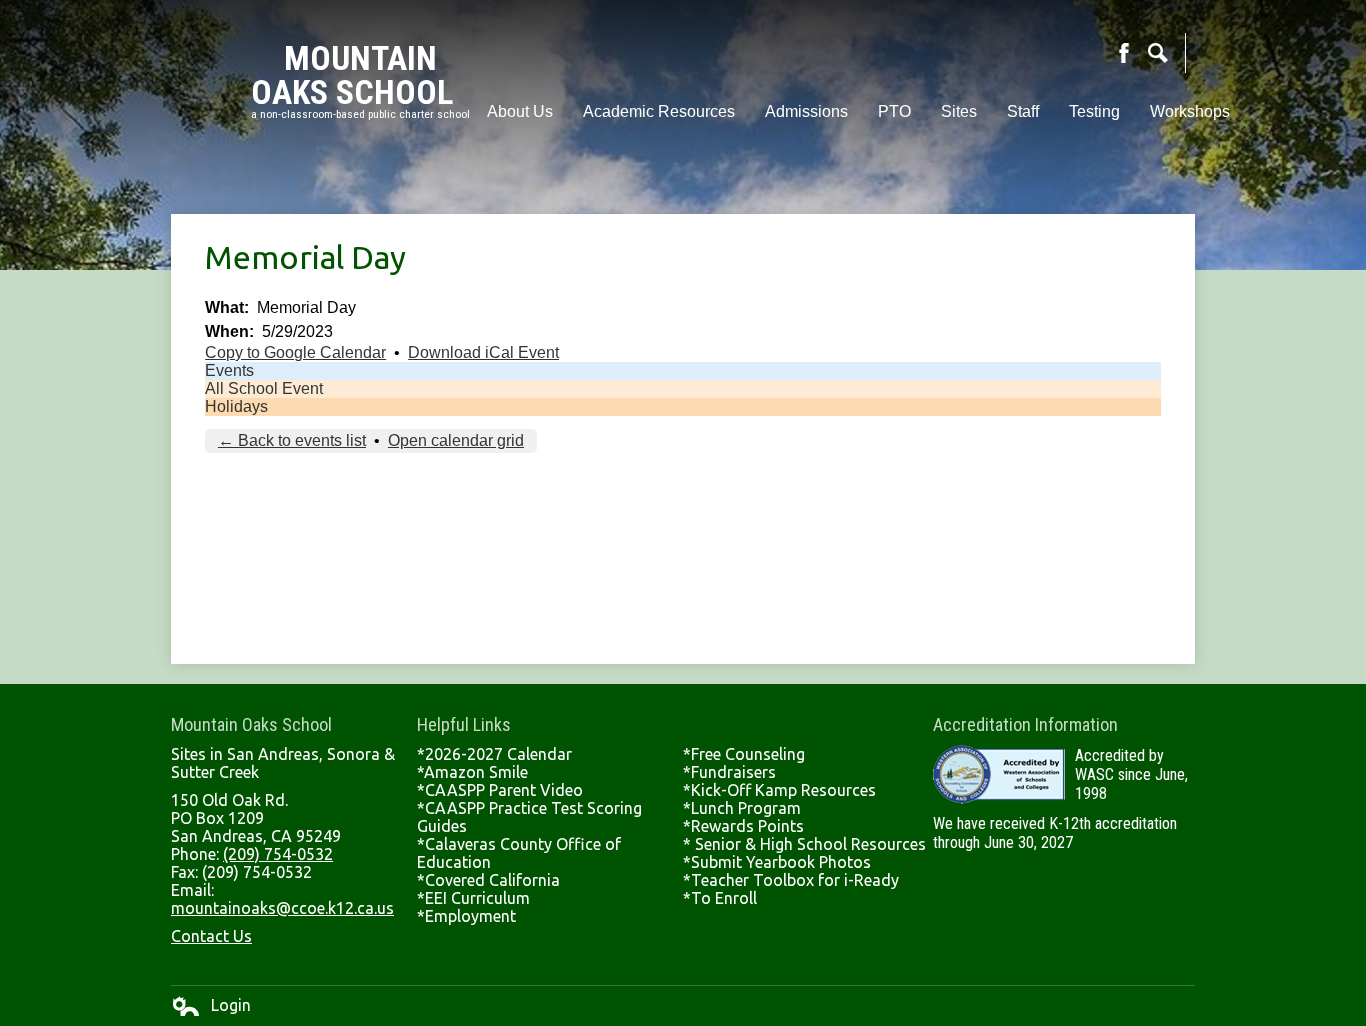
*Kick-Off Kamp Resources (779, 790)
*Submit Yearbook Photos (777, 862)
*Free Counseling (744, 754)
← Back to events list (292, 440)
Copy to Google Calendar (295, 352)
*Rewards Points (743, 826)
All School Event (264, 388)
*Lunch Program (742, 808)
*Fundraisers (729, 772)
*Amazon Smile (472, 772)
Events (229, 370)
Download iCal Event (483, 352)
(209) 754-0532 (278, 854)
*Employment (466, 916)
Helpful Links (464, 724)
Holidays (236, 406)
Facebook (1124, 53)
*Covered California (488, 880)
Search (1158, 53)
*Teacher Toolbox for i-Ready (791, 880)
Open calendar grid (456, 440)
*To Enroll (720, 898)
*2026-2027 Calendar (494, 754)
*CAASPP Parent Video (500, 790)
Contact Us (211, 936)
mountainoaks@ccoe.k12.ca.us (282, 908)
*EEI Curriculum (473, 898)
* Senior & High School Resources (804, 844)
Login (211, 1006)
